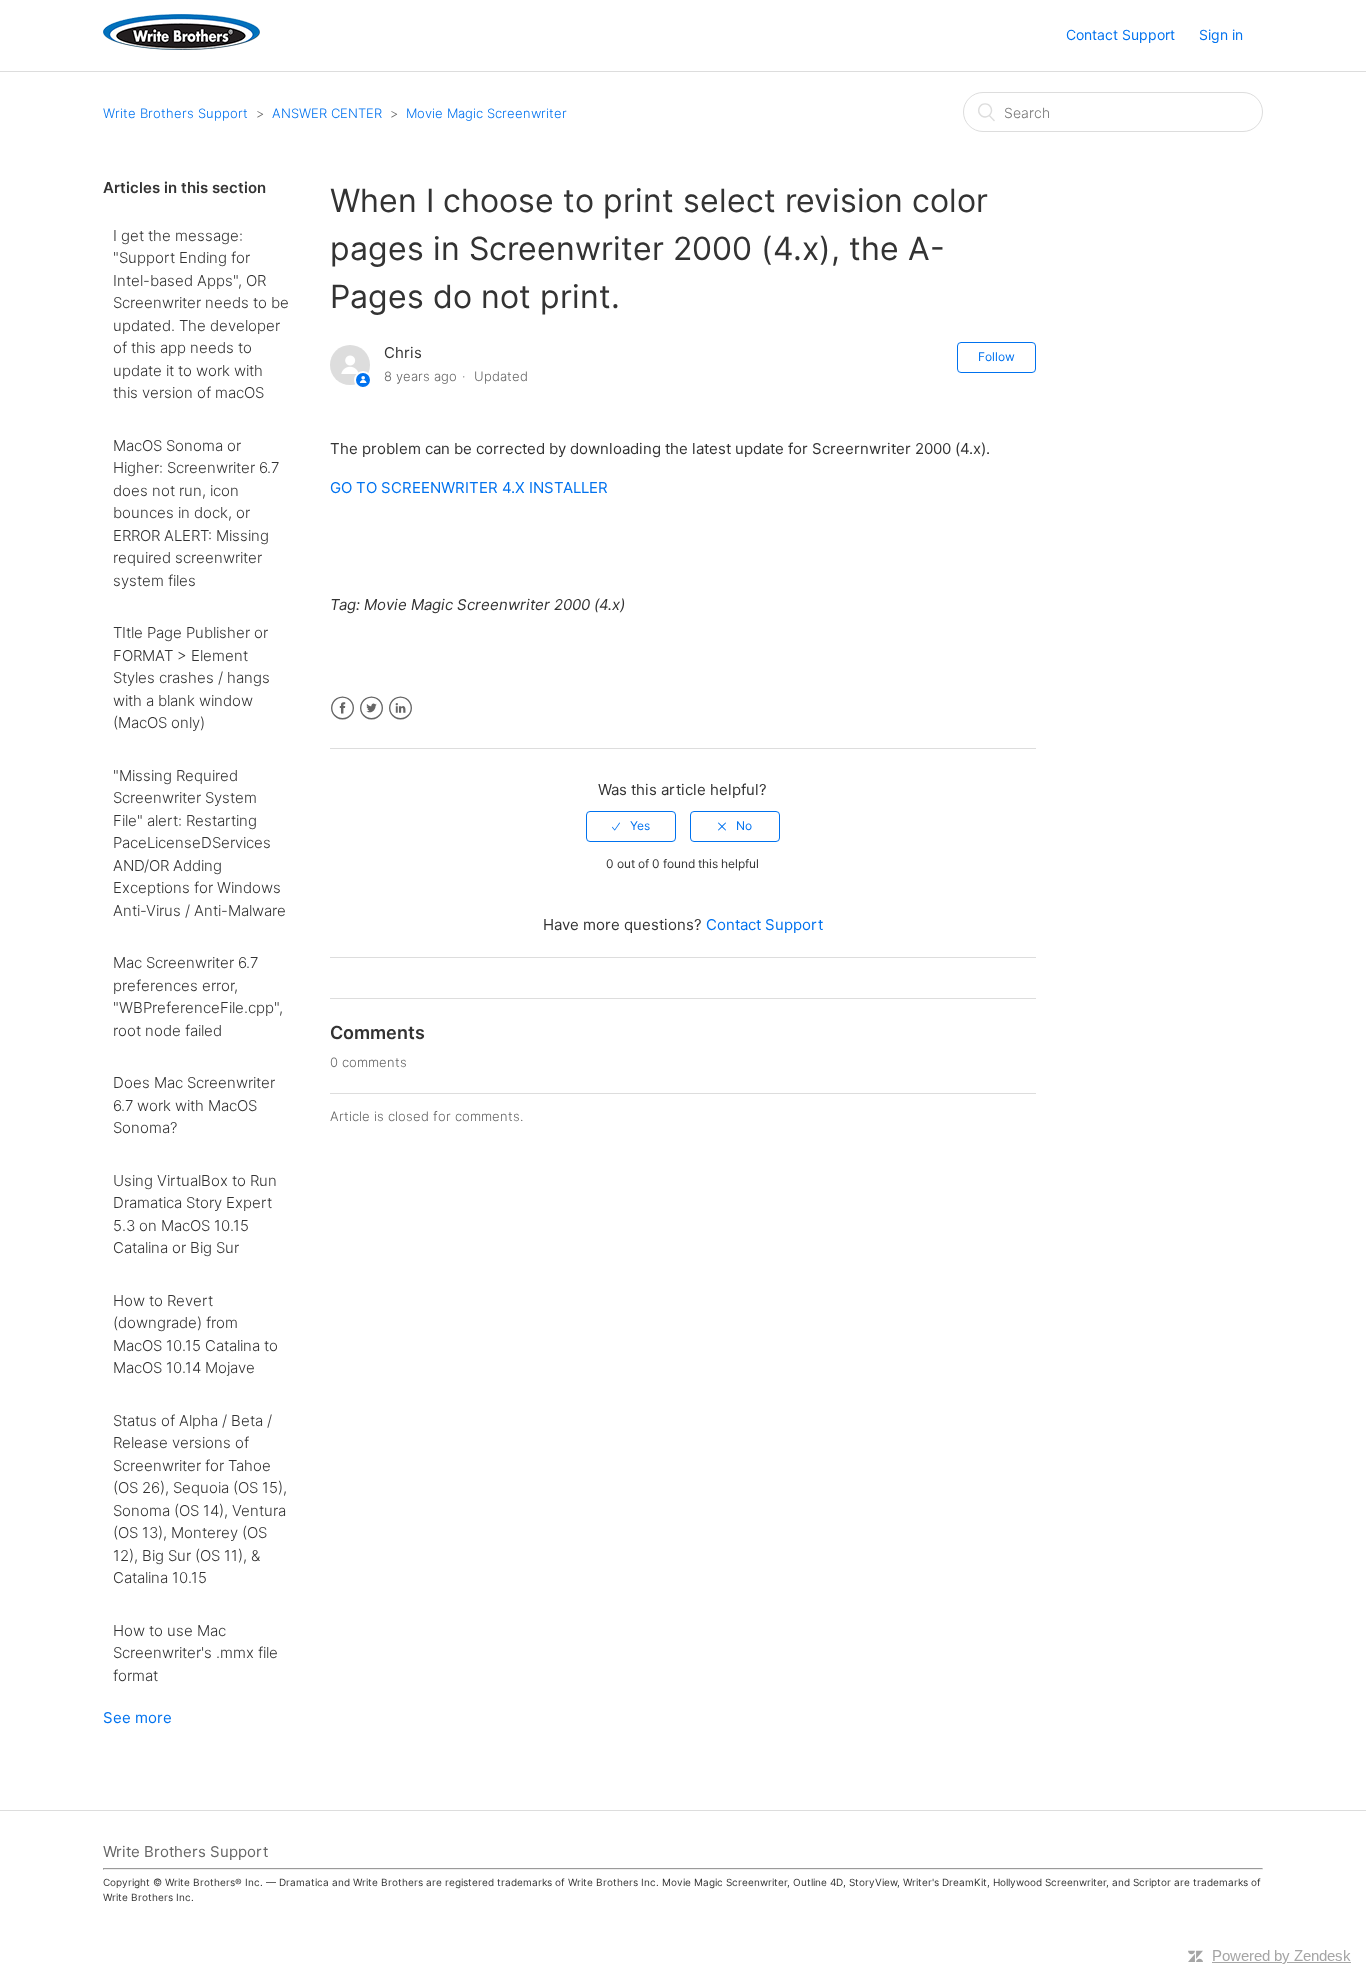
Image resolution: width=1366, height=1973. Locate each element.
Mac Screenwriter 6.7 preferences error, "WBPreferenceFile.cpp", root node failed (198, 996)
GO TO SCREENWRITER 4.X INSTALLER (469, 487)
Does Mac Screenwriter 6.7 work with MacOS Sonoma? (194, 1105)
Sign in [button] (1221, 34)
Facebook (342, 708)
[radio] (631, 826)
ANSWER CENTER (327, 113)
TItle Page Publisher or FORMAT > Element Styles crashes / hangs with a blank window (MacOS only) (191, 677)
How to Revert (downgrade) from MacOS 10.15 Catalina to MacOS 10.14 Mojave (195, 1334)
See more (137, 1717)
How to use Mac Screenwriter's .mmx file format (195, 1653)
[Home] (181, 44)
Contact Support (1120, 34)
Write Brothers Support (175, 113)
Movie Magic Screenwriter (486, 113)
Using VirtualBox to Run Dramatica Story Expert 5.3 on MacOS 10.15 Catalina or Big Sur (195, 1214)
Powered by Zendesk (1281, 1955)
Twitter (371, 708)
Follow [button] (996, 356)
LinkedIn (400, 708)
